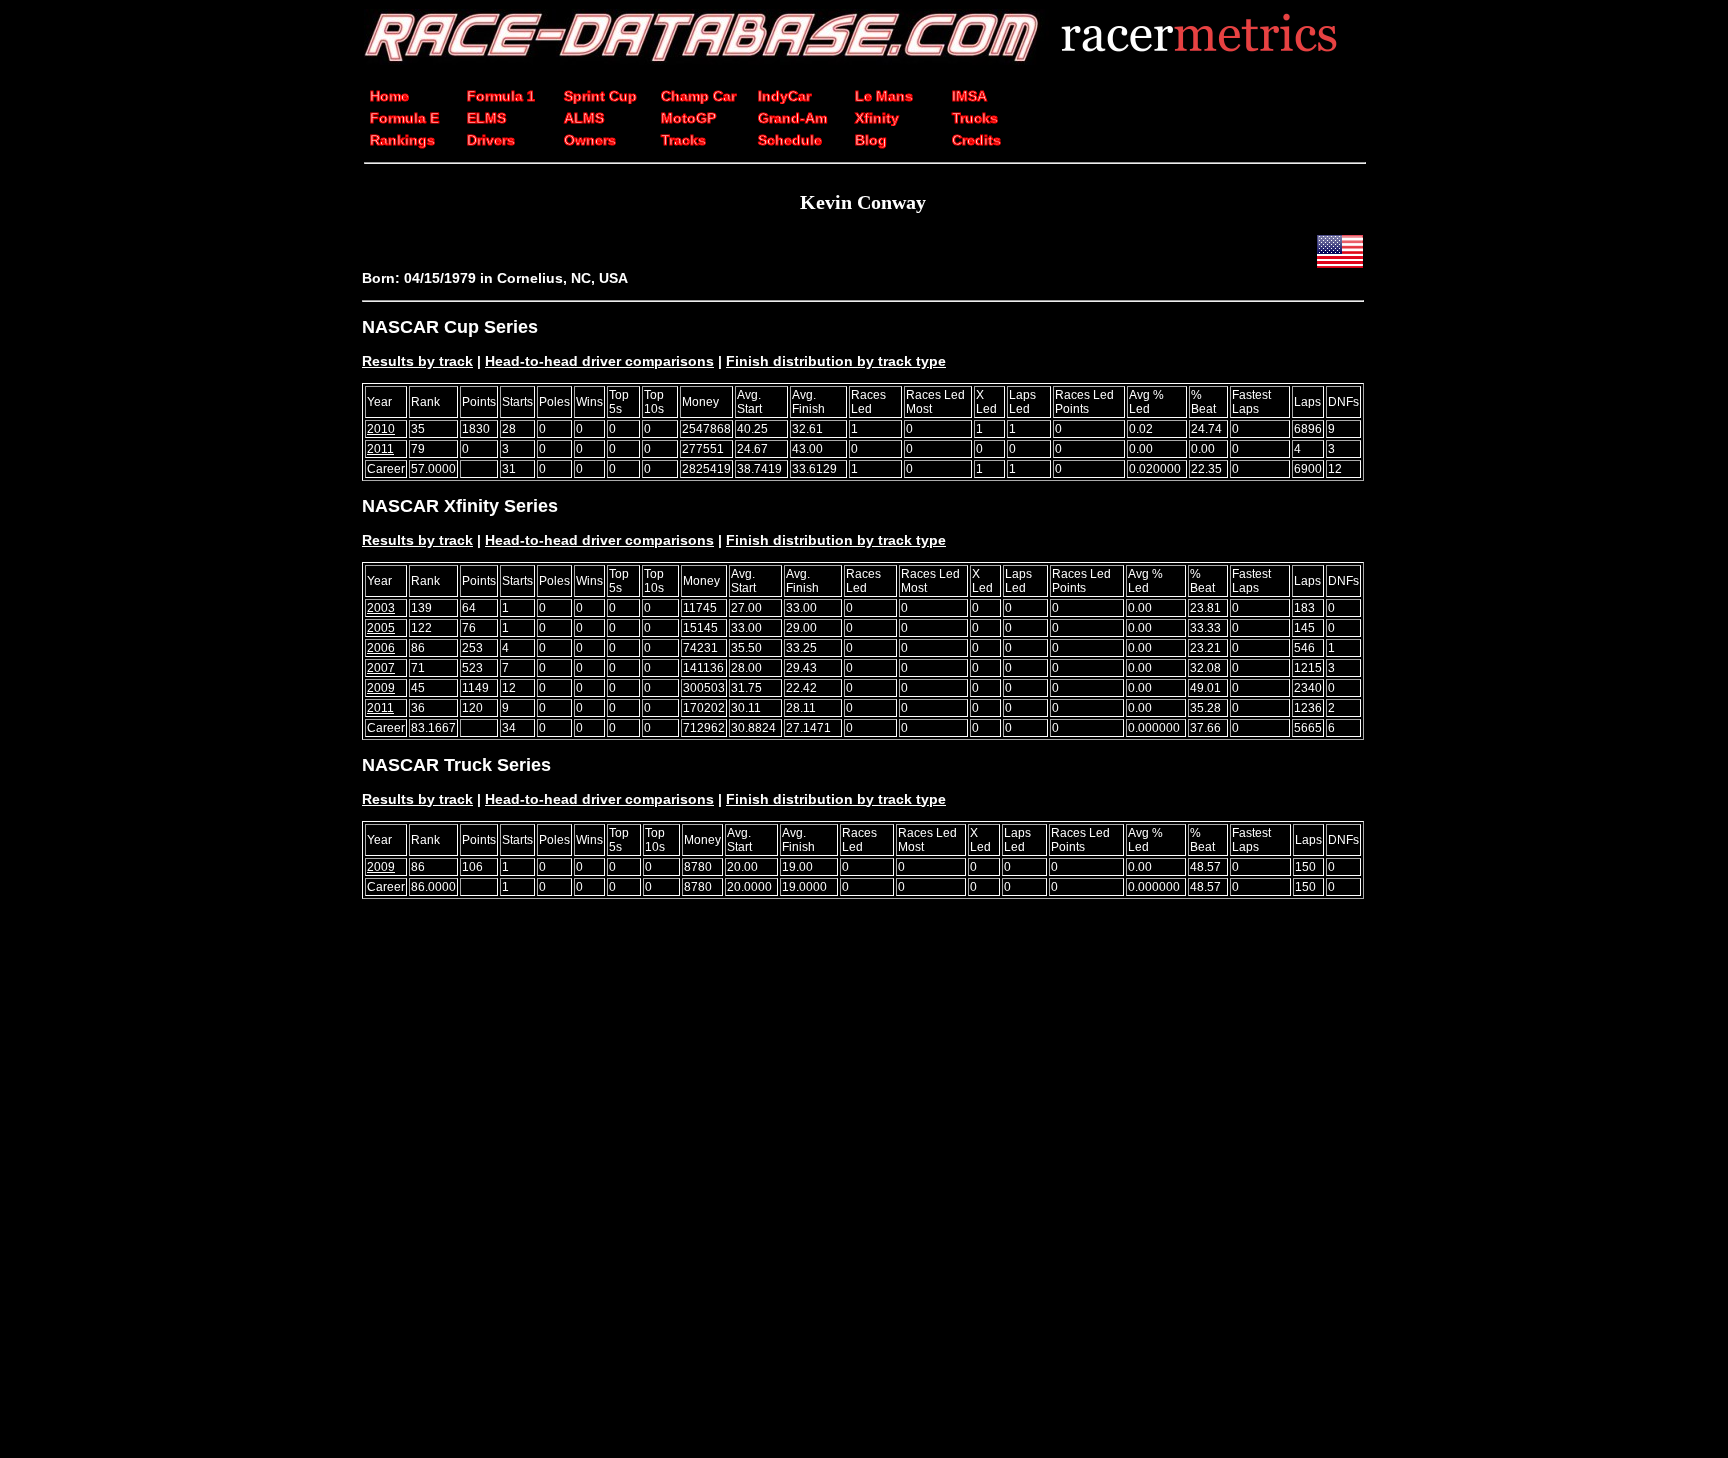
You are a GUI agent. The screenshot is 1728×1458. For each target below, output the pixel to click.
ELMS (486, 118)
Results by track (417, 361)
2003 (381, 608)
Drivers (491, 140)
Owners (590, 140)
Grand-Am (792, 118)
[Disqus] (863, 1191)
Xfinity (877, 118)
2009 (381, 688)
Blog (871, 140)
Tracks (683, 140)
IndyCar (784, 96)
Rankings (402, 140)
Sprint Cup (600, 96)
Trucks (975, 118)
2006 (381, 648)
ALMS (584, 118)
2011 (380, 449)
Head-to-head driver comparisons (599, 361)
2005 (381, 628)
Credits (976, 140)
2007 (381, 668)
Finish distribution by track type (836, 361)
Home (389, 96)
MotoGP (688, 118)
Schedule (790, 140)
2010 (381, 429)
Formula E (404, 118)
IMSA (969, 96)
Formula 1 (501, 96)
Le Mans (884, 96)
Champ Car (698, 96)
